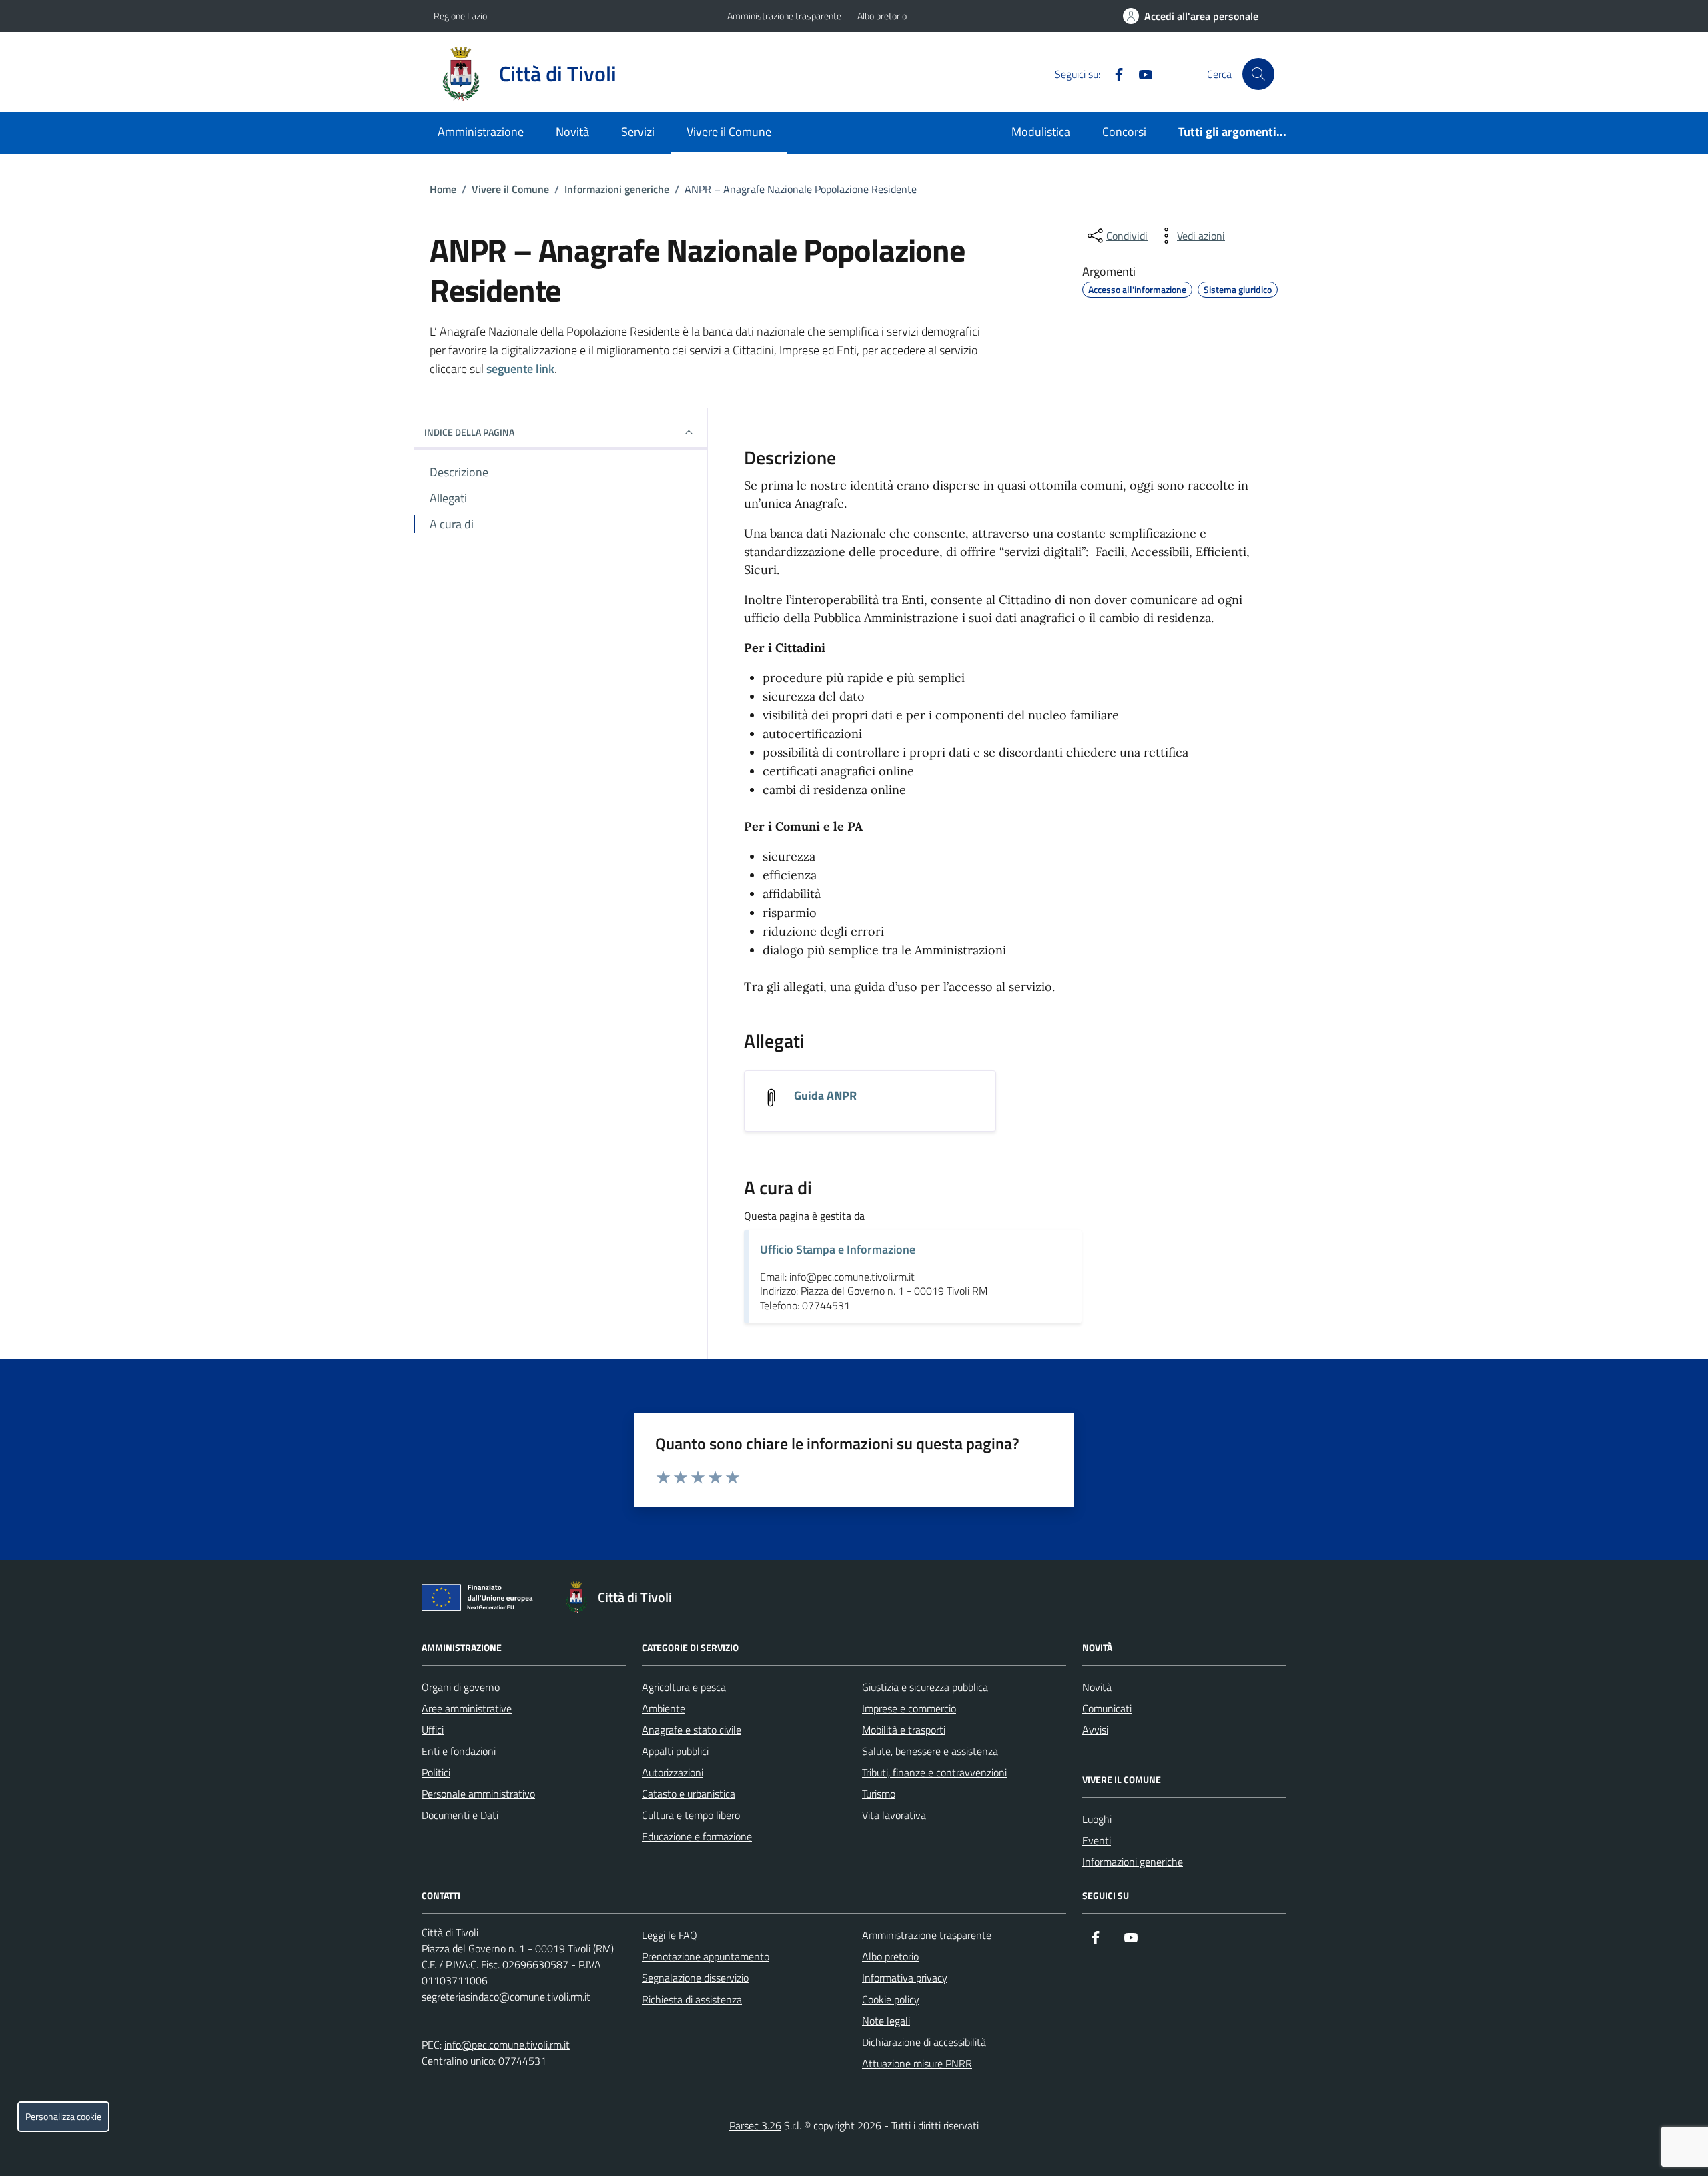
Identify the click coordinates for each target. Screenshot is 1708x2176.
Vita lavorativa (894, 1815)
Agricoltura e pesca (684, 1687)
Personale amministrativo (478, 1794)
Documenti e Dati (460, 1815)
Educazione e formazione (697, 1836)
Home (443, 189)
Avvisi (1095, 1730)
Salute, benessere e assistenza (930, 1751)
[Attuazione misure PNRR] (481, 1600)
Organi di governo (461, 1687)
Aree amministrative (467, 1708)
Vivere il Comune (729, 132)
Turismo (879, 1794)
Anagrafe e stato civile (692, 1730)
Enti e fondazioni (459, 1751)
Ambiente (664, 1708)
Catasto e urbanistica (689, 1794)
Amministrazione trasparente (784, 16)
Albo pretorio (882, 16)
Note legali (886, 2021)
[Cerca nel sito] (1258, 74)
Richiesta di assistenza (692, 1999)
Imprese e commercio (909, 1708)
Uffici (433, 1730)
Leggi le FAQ (670, 1935)
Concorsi (1124, 132)
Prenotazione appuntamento (706, 1956)
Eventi (1097, 1840)
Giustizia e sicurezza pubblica (925, 1687)
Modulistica (1041, 132)
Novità (572, 132)
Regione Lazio (460, 16)
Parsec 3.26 (755, 2125)
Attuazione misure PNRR (917, 2063)
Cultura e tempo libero (691, 1815)
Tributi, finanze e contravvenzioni (934, 1772)
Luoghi (1097, 1819)
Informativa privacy (905, 1978)
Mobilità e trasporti (904, 1730)
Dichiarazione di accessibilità (924, 2042)
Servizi (638, 132)
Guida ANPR (825, 1096)
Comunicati (1107, 1708)
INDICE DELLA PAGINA (469, 432)
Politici (436, 1772)
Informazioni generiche (617, 189)
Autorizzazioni (673, 1772)
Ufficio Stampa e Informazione (838, 1249)
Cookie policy (891, 1999)
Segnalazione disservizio (695, 1978)
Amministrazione (481, 132)
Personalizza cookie (63, 2117)
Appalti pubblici (675, 1751)
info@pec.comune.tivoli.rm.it (507, 2045)
